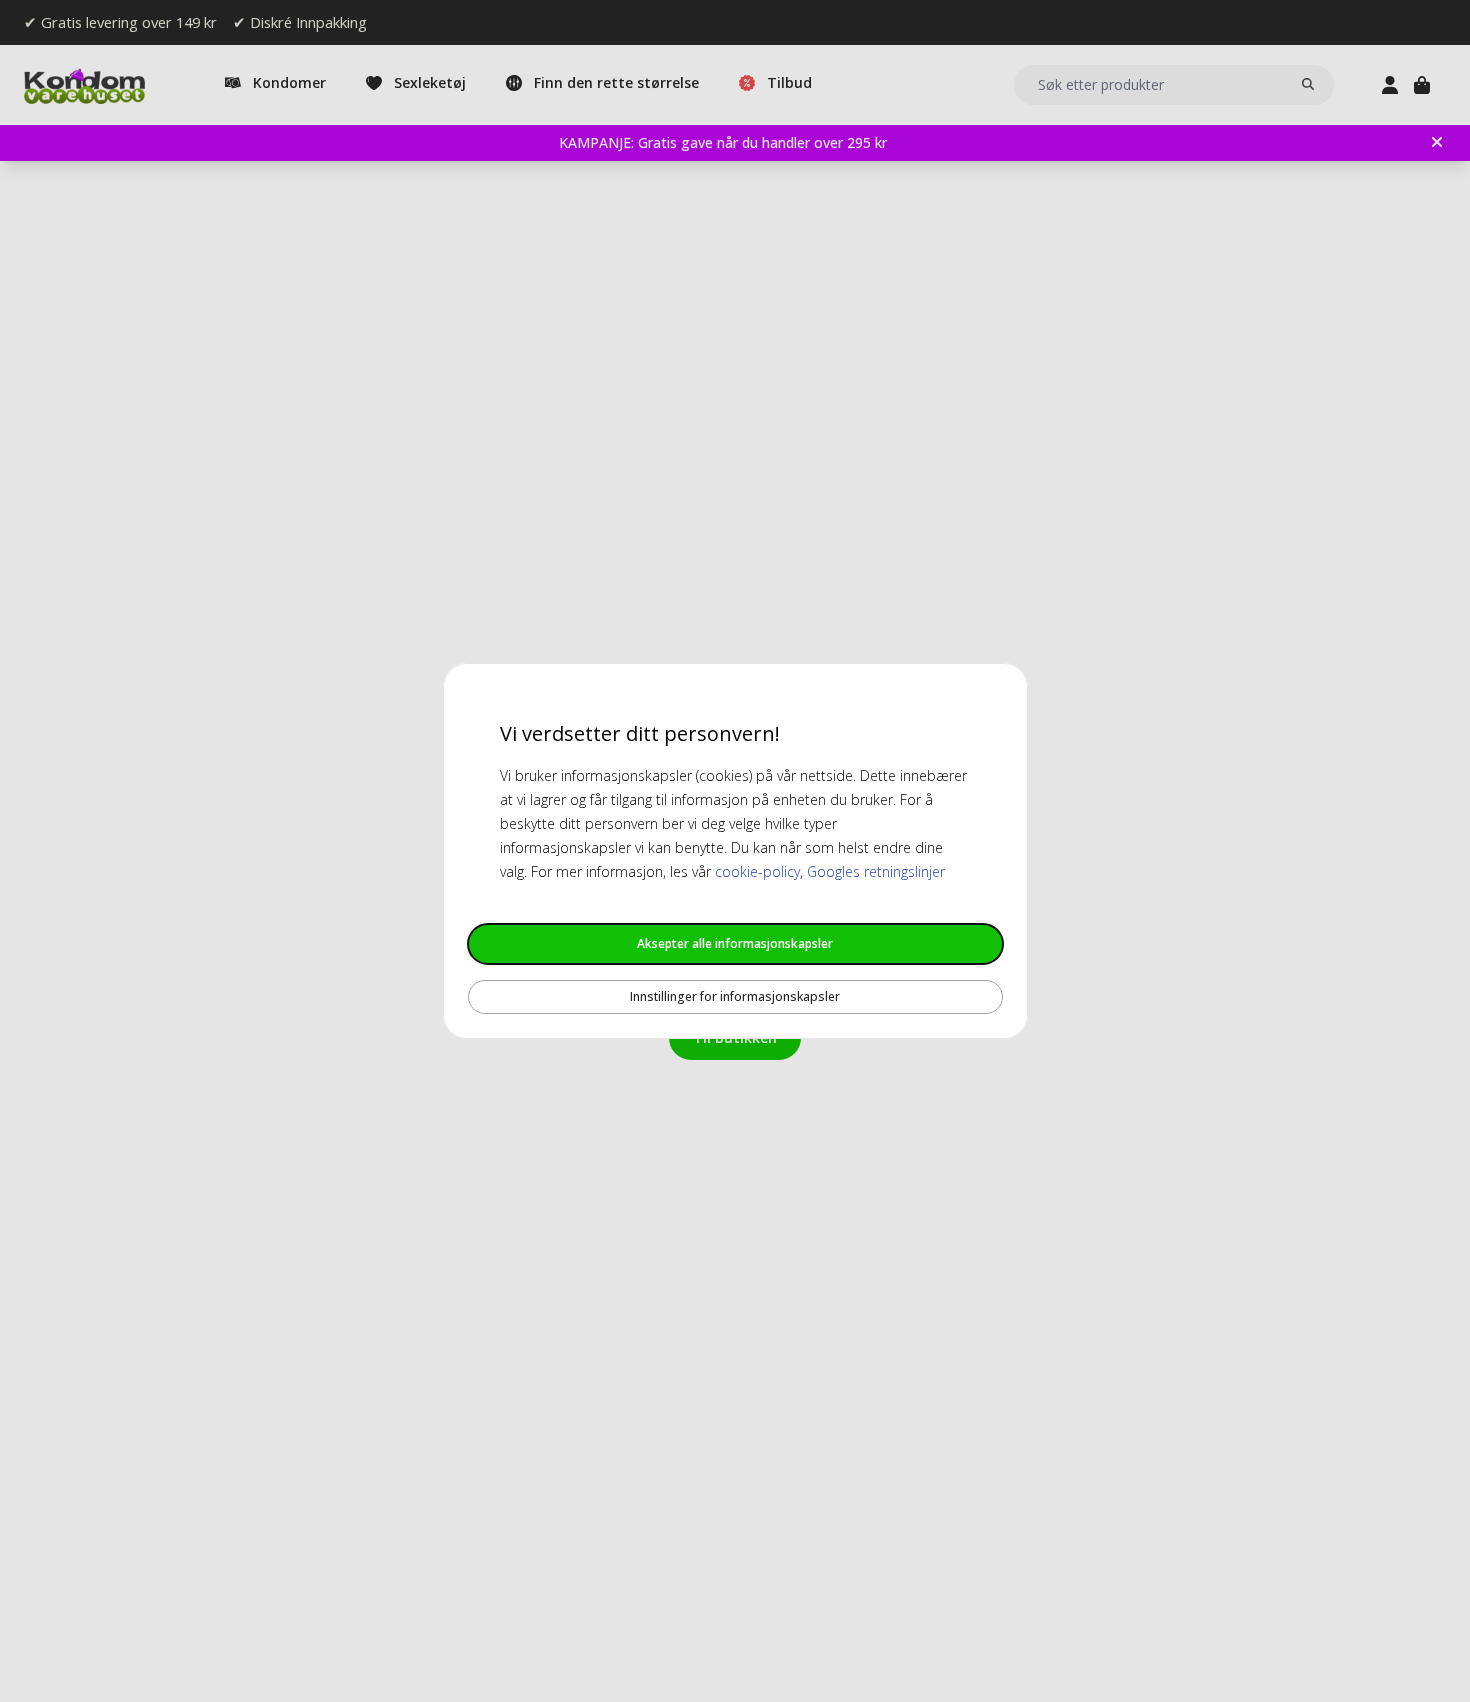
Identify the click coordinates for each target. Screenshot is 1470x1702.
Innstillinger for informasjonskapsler (735, 996)
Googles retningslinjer (876, 871)
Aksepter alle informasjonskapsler (735, 943)
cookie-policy (757, 871)
